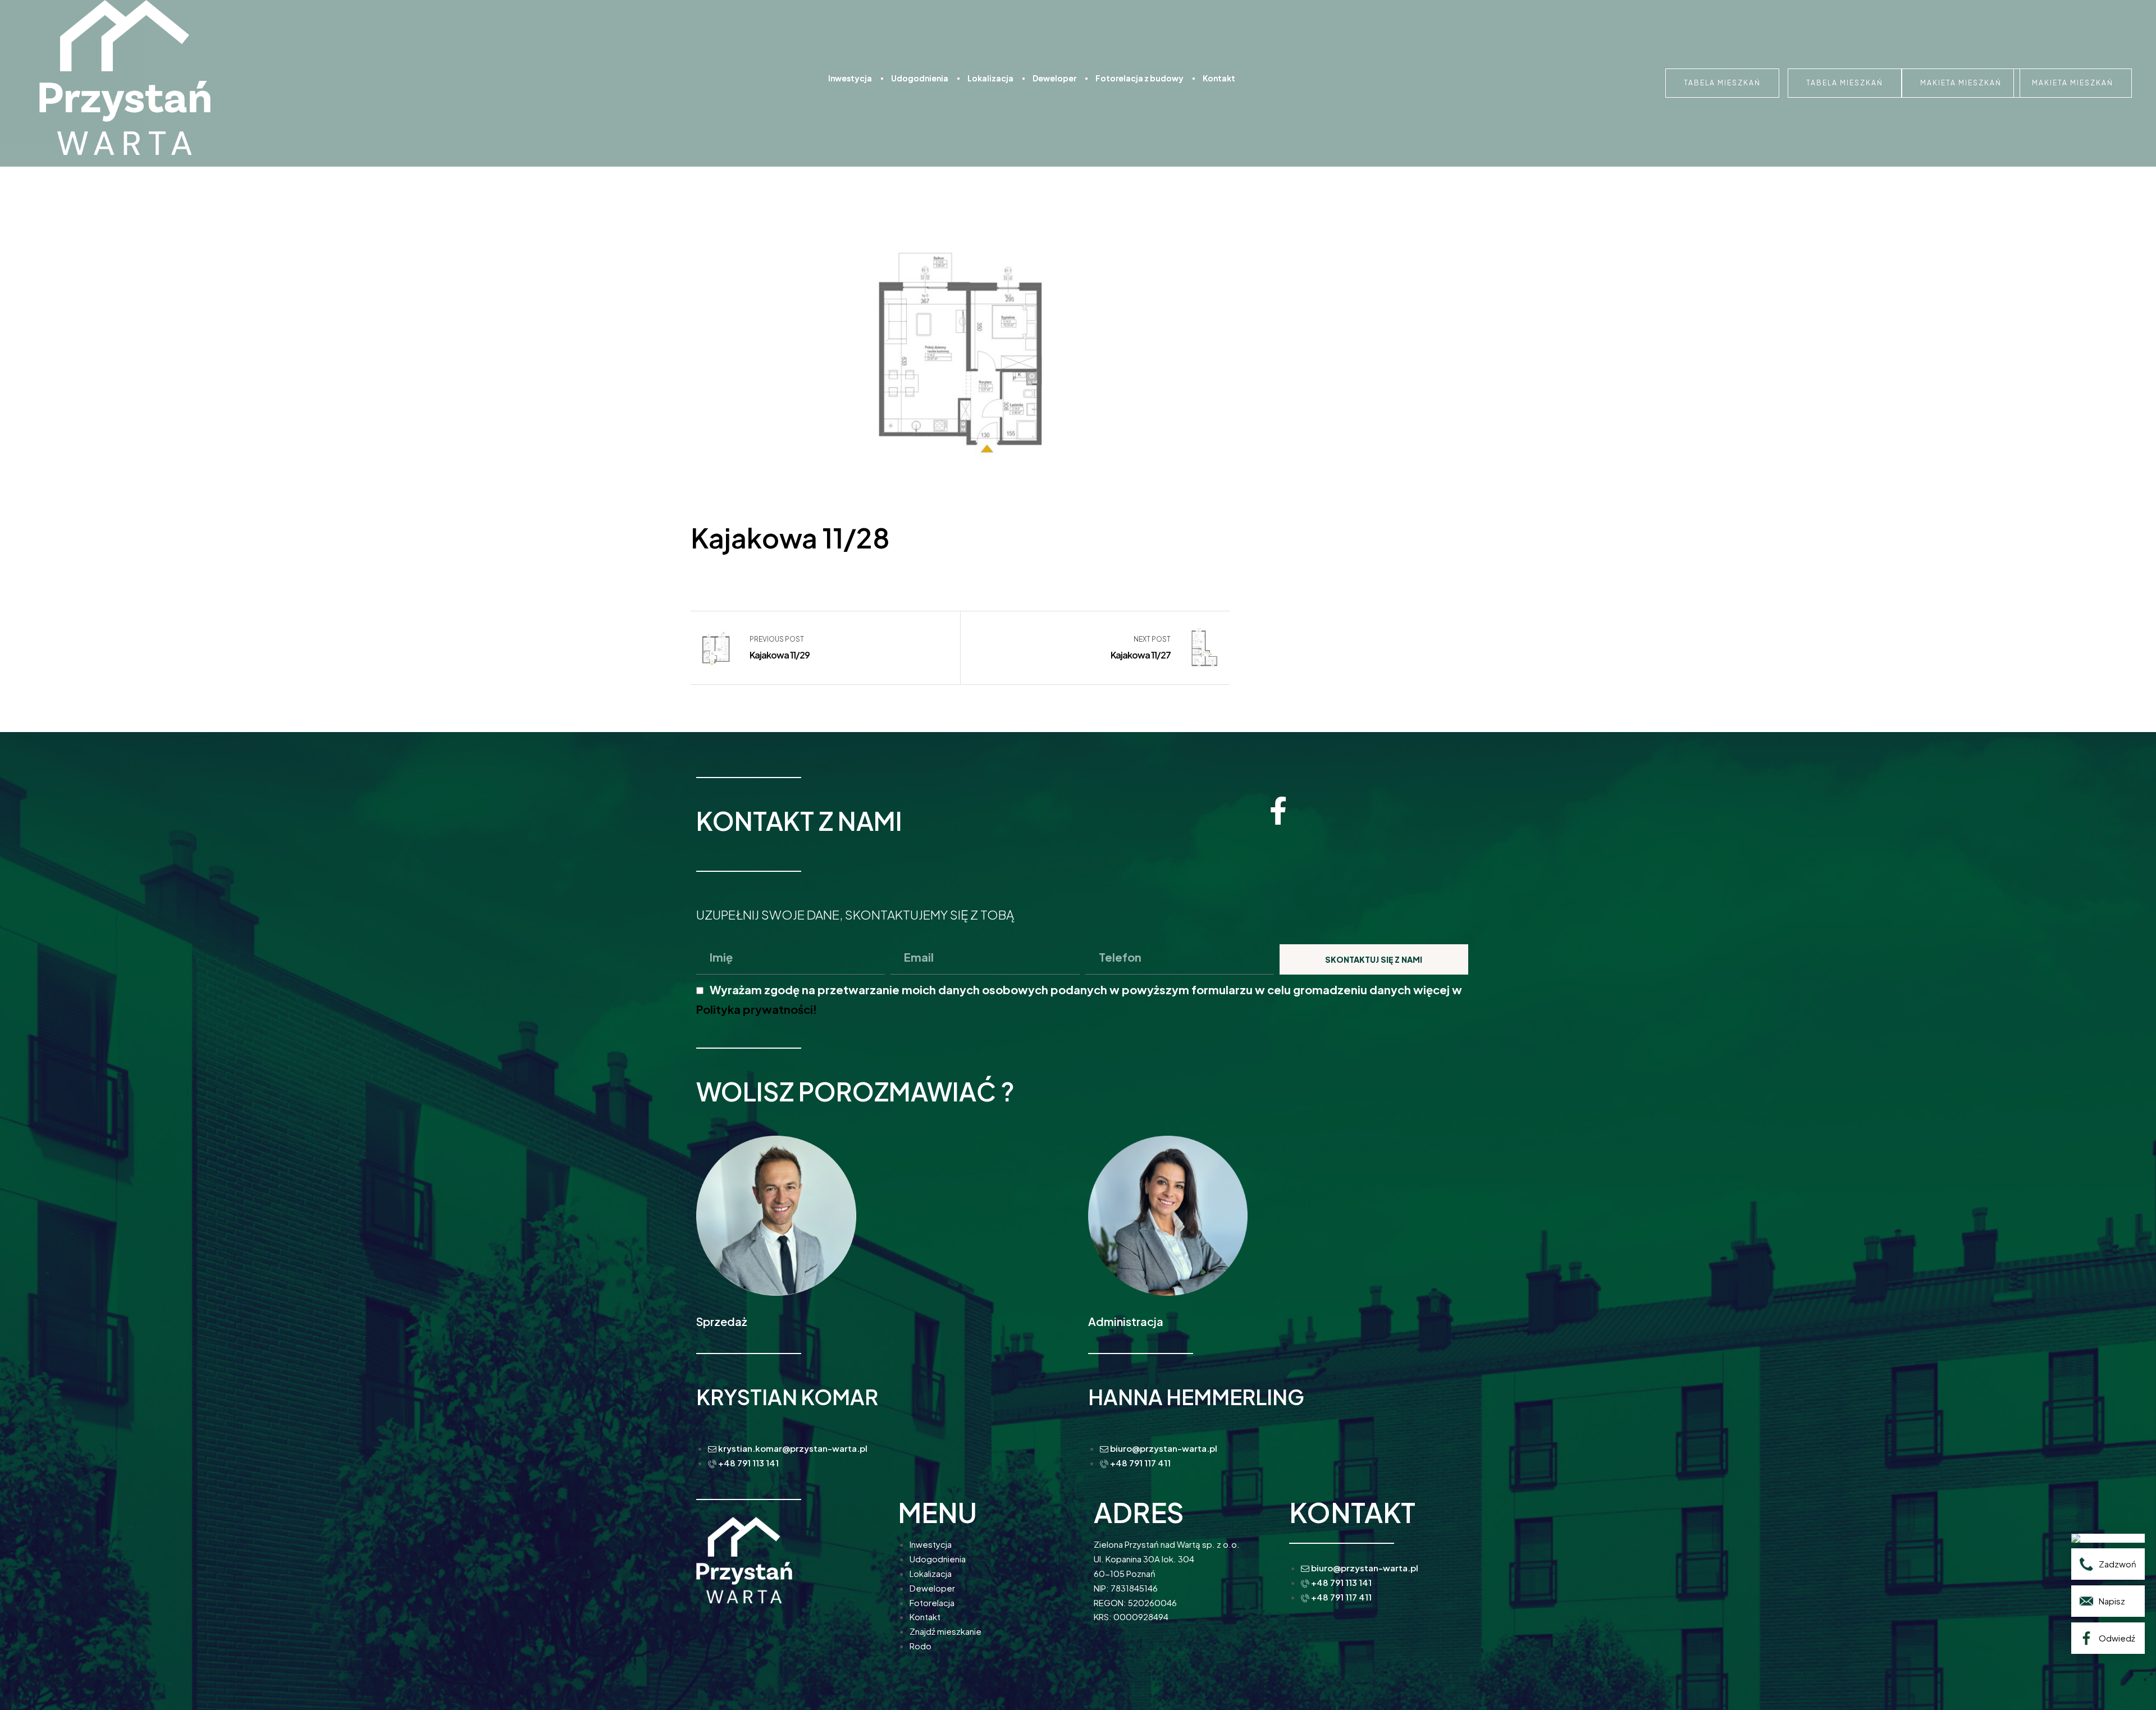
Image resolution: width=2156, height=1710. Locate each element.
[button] (1722, 83)
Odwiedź (2117, 1638)
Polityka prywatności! (757, 1009)
